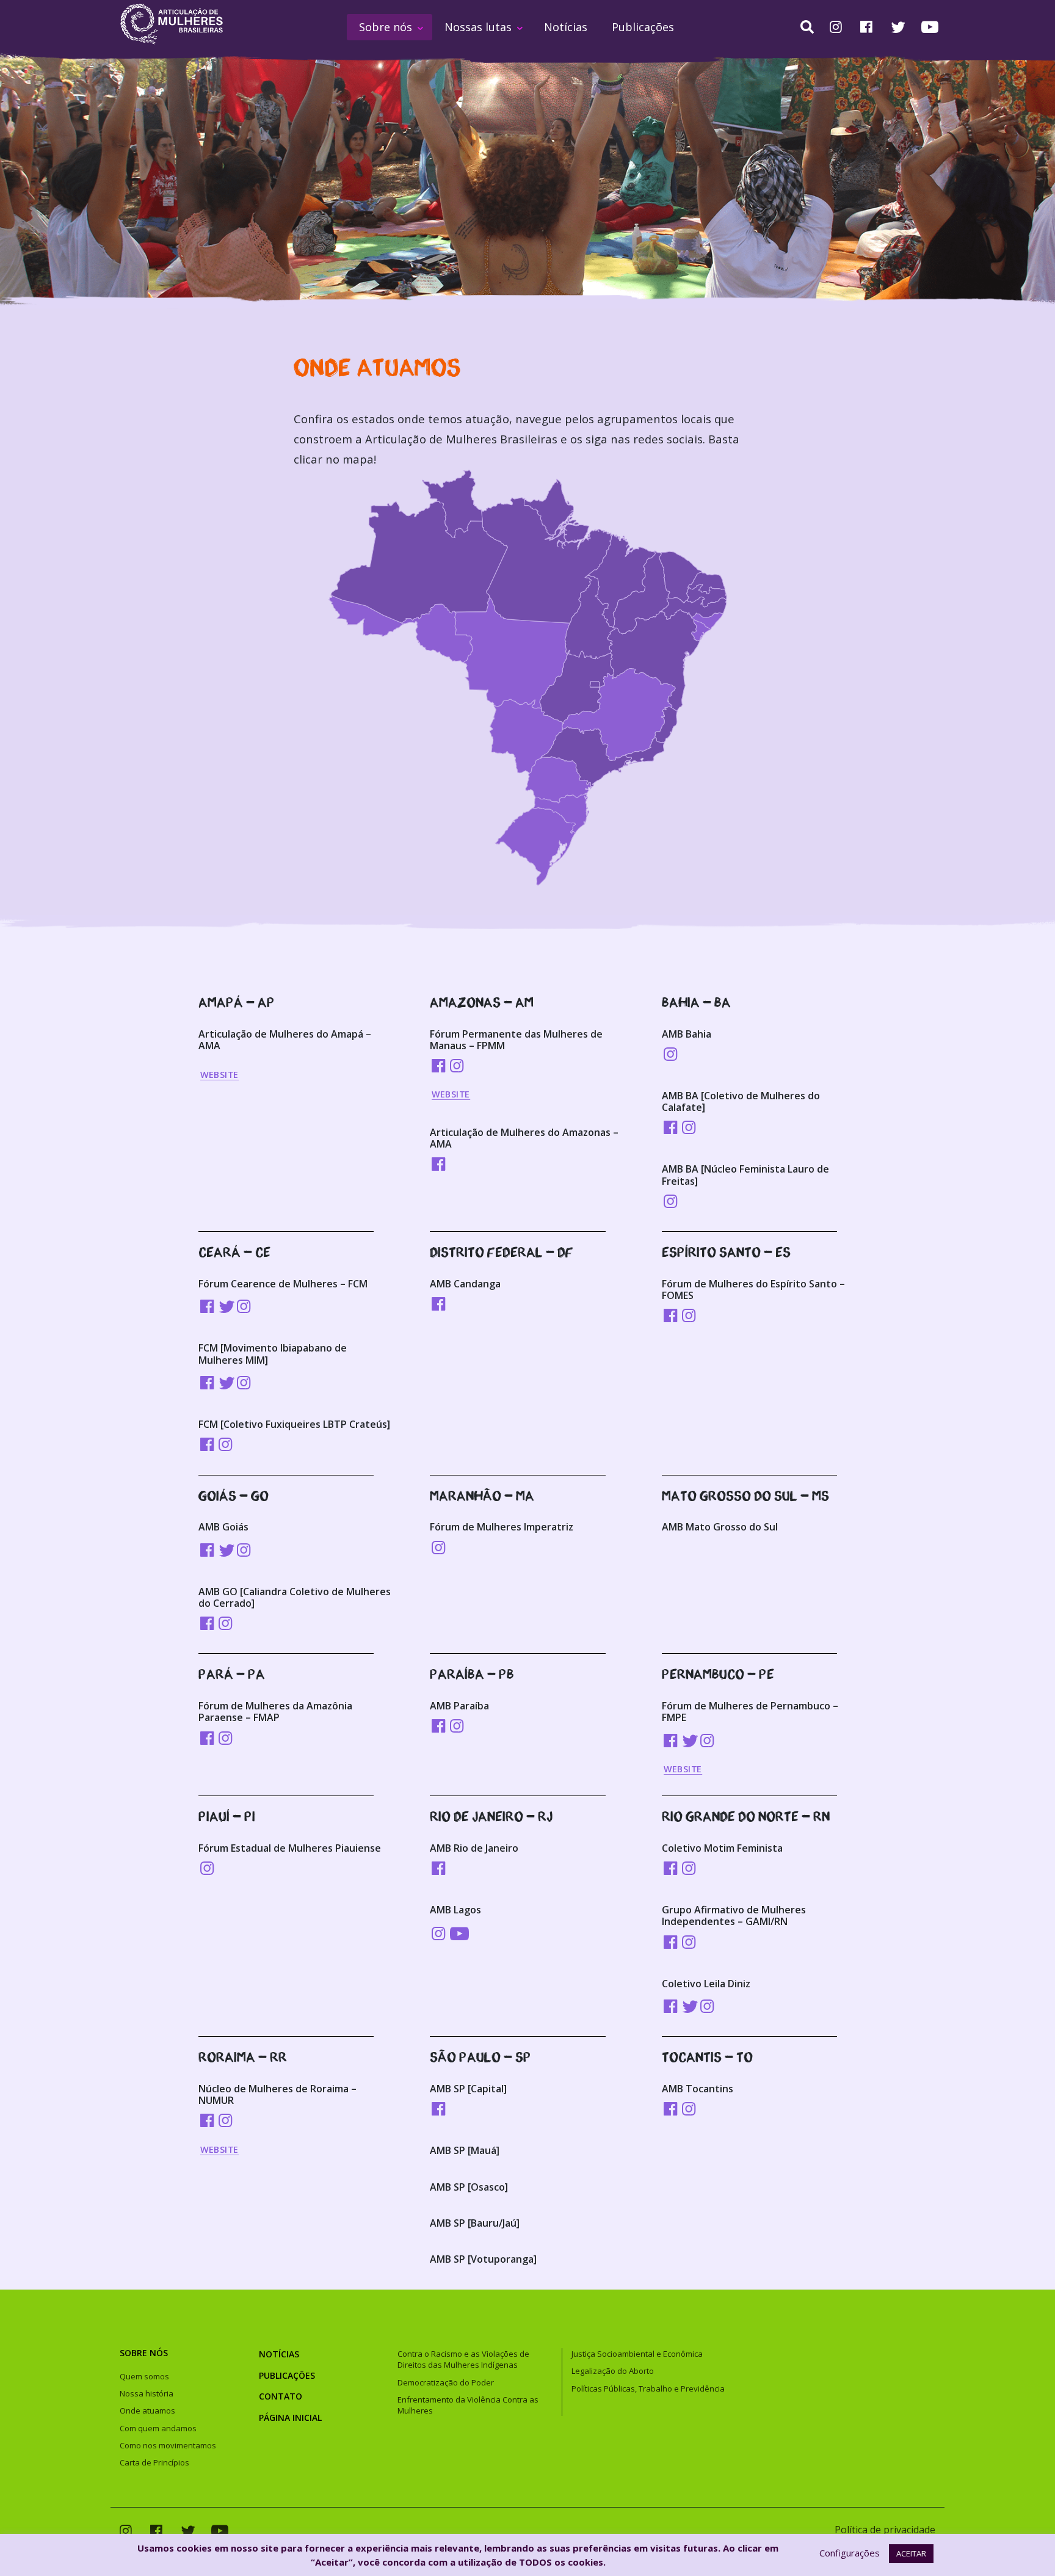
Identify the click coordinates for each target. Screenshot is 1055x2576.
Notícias (566, 27)
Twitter (898, 27)
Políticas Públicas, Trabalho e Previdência (648, 2389)
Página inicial (290, 2418)
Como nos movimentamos (168, 2445)
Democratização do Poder (446, 2382)
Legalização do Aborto (613, 2371)
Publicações (643, 27)
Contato (281, 2396)
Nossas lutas (478, 27)
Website (219, 1075)
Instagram (836, 28)
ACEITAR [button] (911, 2553)
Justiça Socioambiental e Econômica (637, 2354)
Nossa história (147, 2393)
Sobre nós (386, 27)
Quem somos (144, 2376)
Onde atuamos (147, 2410)
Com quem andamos (158, 2428)
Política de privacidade (885, 2530)
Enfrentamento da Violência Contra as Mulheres (468, 2405)
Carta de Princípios (154, 2462)
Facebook (866, 28)
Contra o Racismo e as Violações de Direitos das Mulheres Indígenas (463, 2359)
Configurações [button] (850, 2553)
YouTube (930, 27)
